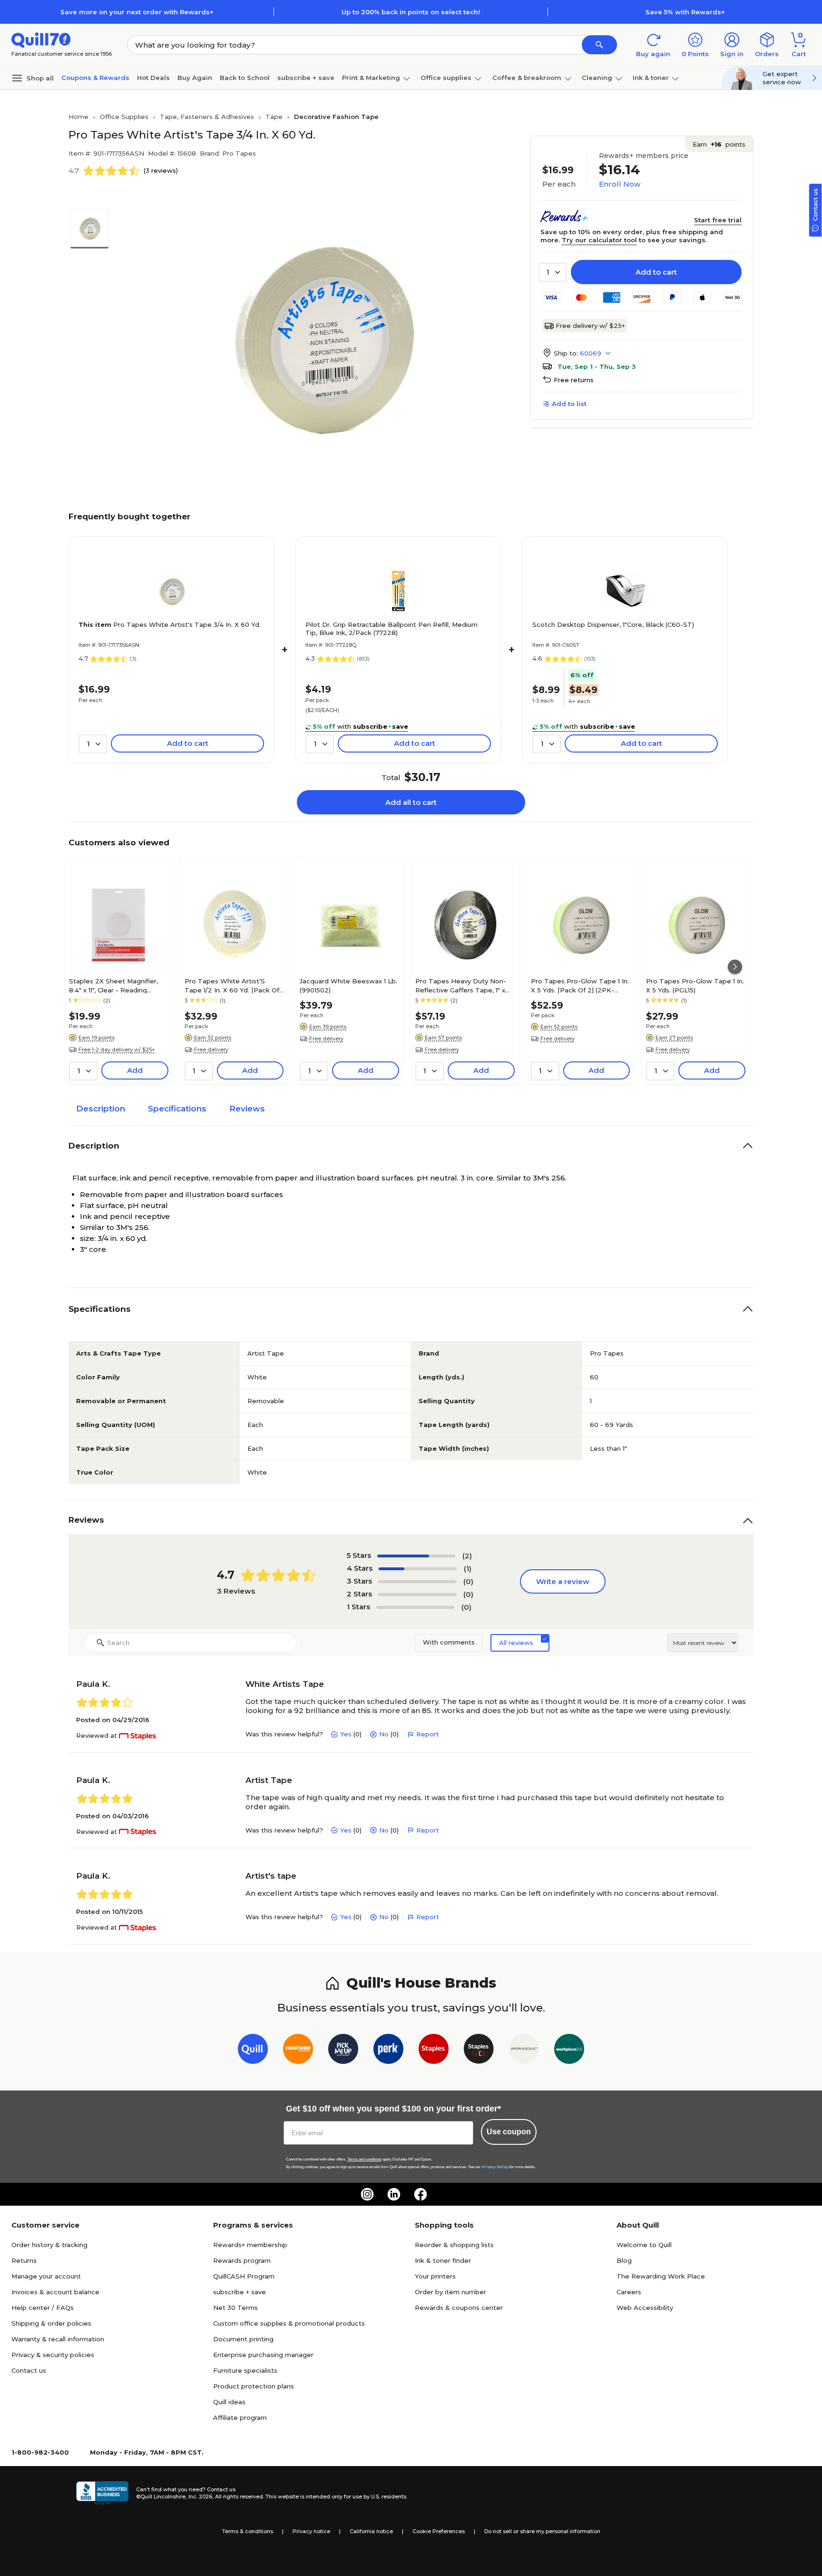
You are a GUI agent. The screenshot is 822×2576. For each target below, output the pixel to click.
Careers (629, 2292)
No (384, 1734)
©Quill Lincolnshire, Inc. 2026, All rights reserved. (200, 2497)
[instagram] (367, 2194)
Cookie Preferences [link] (439, 2531)
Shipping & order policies (51, 2323)
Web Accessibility (645, 2308)
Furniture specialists (245, 2370)
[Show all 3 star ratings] (417, 1582)
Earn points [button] (719, 144)
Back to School (245, 78)
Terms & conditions (248, 2531)
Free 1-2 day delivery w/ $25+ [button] (117, 1050)
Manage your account (46, 2276)
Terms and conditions (364, 2159)
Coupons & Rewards (95, 78)
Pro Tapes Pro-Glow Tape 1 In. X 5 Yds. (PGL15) (695, 985)
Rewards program (242, 2260)
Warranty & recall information (58, 2339)
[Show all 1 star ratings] (415, 1607)
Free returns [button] (574, 380)
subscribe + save (306, 78)
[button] (599, 45)
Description (101, 1109)
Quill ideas (229, 2402)
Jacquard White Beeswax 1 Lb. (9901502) (348, 985)
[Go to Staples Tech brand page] (479, 2051)
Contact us (29, 2370)
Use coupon (509, 2132)
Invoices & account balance (55, 2292)
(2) (467, 1556)
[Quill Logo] (41, 39)
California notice (371, 2531)
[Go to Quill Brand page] (253, 2051)
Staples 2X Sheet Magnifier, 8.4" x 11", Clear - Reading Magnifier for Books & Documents (113, 985)
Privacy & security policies (53, 2355)
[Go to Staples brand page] (434, 2051)
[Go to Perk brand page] (388, 2051)
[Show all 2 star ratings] (417, 1595)
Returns (24, 2260)
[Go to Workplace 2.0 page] (569, 2051)
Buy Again (195, 78)
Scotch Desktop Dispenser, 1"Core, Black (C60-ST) (613, 624)
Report (428, 1734)
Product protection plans (254, 2386)
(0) (468, 1581)
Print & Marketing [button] (371, 78)
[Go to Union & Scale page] (524, 2051)
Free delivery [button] (211, 1050)
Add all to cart (411, 802)
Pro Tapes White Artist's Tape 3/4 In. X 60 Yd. (170, 624)
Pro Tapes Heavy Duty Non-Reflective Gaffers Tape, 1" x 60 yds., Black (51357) (461, 985)
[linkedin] (394, 2194)
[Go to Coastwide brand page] (298, 2051)
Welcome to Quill (644, 2245)
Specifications (177, 1109)
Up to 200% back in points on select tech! (411, 12)
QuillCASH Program (244, 2276)
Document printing (243, 2339)
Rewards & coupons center (459, 2308)
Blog (624, 2260)
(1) (468, 1569)
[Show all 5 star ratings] (416, 1556)
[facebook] (421, 2194)
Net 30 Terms (235, 2308)
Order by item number (450, 2292)
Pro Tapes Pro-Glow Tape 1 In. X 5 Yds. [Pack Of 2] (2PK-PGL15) (580, 985)
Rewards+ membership (250, 2245)
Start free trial (718, 220)
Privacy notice (311, 2531)
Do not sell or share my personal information (542, 2531)
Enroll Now (620, 184)
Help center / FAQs (43, 2308)
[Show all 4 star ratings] (418, 1569)
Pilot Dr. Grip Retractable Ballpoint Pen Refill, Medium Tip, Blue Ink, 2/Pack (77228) (391, 629)
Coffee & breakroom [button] (527, 78)
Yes (346, 1734)
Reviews (247, 1109)
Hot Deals (153, 78)
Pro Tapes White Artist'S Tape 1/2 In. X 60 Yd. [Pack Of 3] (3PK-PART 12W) (232, 985)
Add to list (569, 404)
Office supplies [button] (446, 78)
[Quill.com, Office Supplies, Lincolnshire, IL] (102, 2493)
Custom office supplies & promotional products (289, 2323)
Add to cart (656, 272)
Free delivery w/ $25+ (590, 326)
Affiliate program (240, 2417)
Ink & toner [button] (651, 78)
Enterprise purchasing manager (263, 2355)
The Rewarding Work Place (661, 2276)
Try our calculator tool (599, 240)
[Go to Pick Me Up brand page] (343, 2051)
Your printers (435, 2276)
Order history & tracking (49, 2245)
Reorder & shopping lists (454, 2245)
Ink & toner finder (443, 2260)
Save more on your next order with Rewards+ (137, 12)
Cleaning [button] (597, 78)
